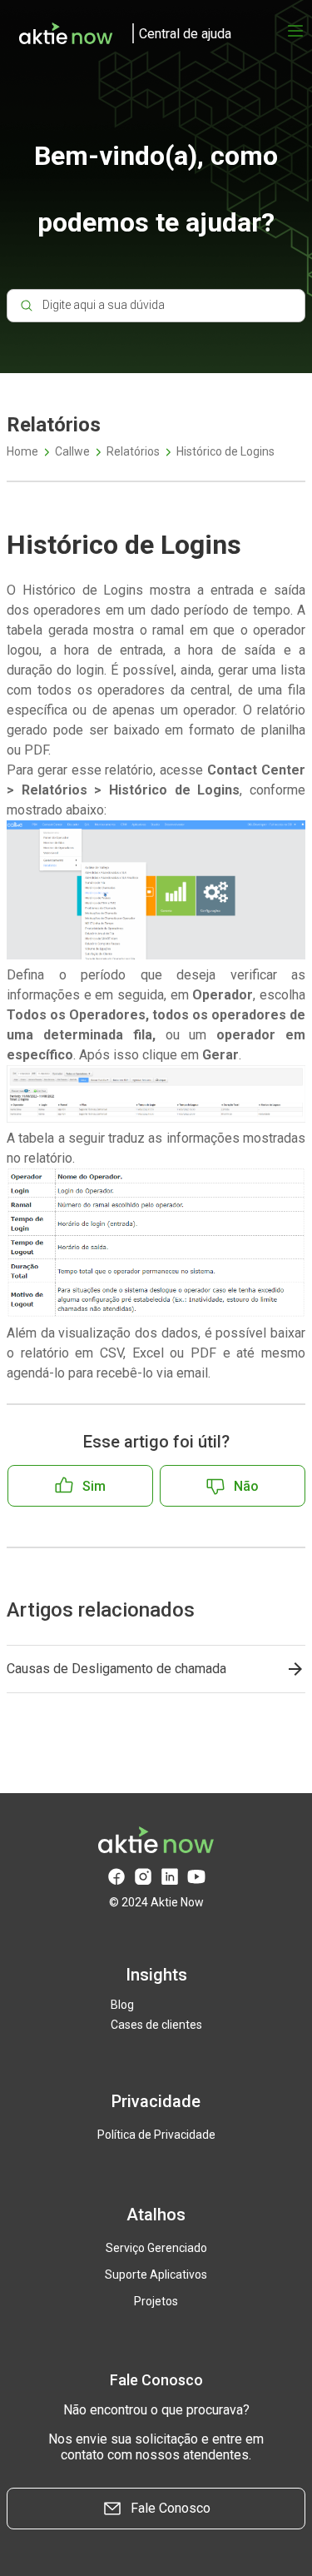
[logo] (119, 33)
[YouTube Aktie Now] (196, 1877)
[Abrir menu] (295, 31)
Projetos (156, 2301)
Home (22, 451)
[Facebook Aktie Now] (116, 1877)
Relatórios (133, 451)
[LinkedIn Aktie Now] (170, 1877)
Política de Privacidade (156, 2135)
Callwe (72, 451)
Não (246, 1486)
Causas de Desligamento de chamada (116, 1669)
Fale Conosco (171, 2508)
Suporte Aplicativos (156, 2275)
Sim (94, 1486)
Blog (122, 2005)
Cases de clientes (156, 2025)
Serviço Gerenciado (156, 2248)
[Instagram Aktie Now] (143, 1877)
